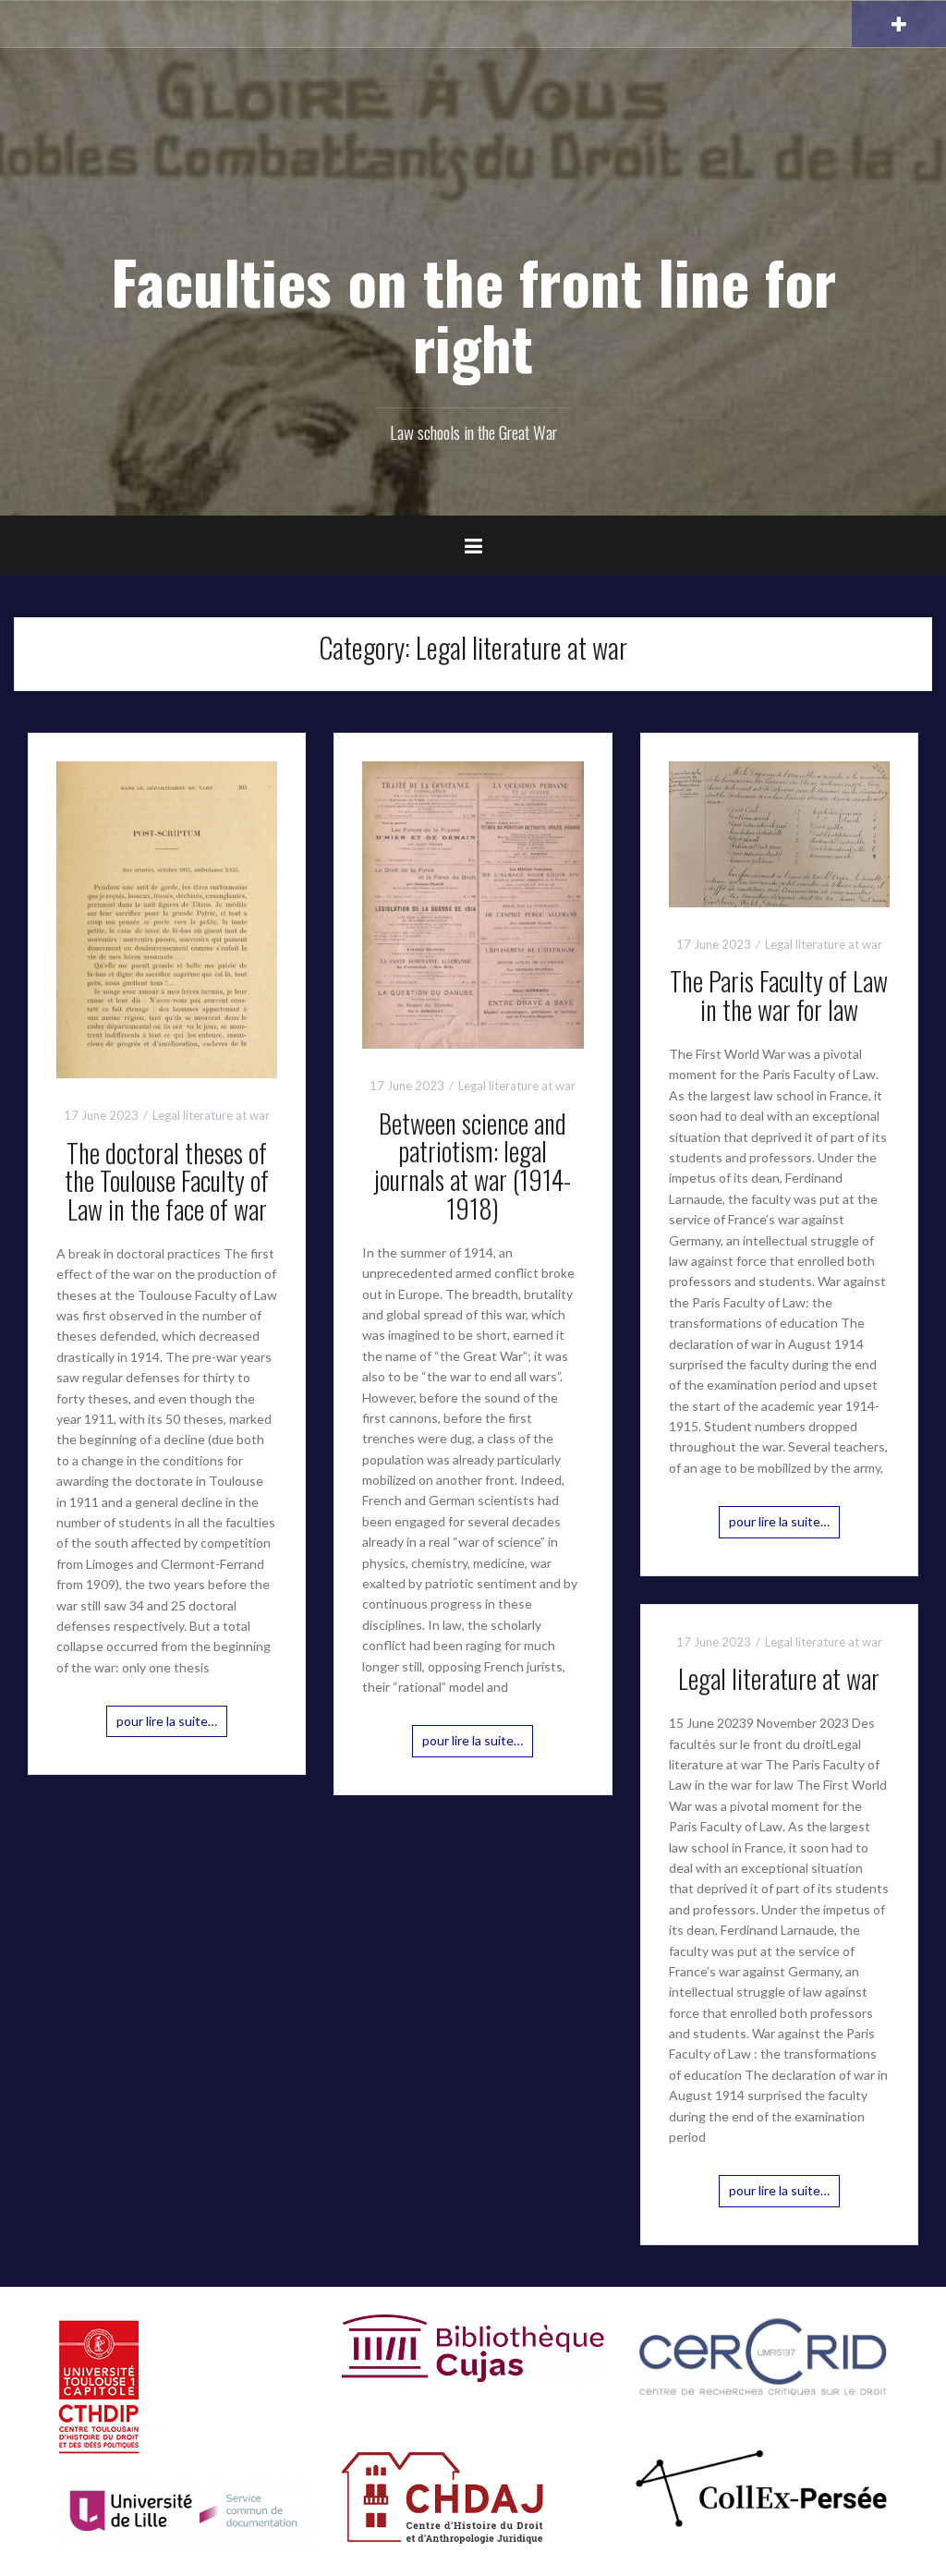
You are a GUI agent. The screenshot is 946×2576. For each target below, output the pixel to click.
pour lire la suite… (167, 1721)
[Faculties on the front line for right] (473, 176)
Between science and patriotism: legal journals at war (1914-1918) (473, 1166)
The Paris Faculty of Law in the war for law (779, 995)
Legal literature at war (211, 1115)
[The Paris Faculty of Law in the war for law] (779, 832)
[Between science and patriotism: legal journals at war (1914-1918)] (473, 903)
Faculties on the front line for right (473, 314)
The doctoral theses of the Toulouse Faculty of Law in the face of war (167, 1181)
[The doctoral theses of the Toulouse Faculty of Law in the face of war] (167, 918)
